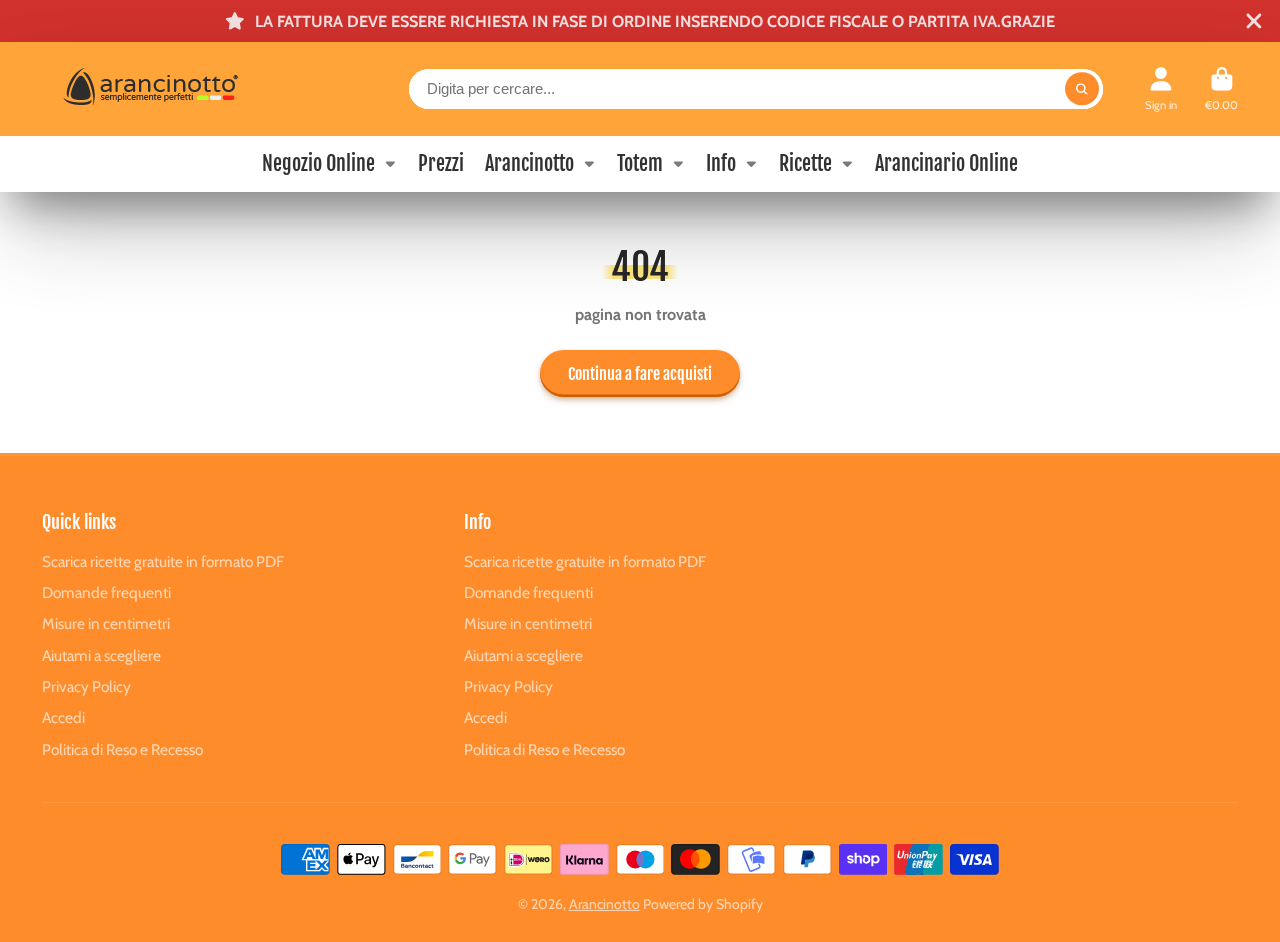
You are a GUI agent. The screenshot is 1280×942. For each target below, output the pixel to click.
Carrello (1221, 88)
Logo (190, 89)
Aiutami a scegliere (101, 655)
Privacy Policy (86, 686)
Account (1161, 88)
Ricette (805, 163)
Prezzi (441, 163)
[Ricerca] (1082, 89)
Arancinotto (529, 163)
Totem (640, 163)
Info (721, 163)
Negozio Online (318, 163)
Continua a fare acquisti (640, 374)
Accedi (63, 717)
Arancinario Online (946, 163)
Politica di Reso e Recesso (122, 749)
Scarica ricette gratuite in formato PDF (163, 561)
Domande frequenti (106, 592)
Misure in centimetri (106, 623)
